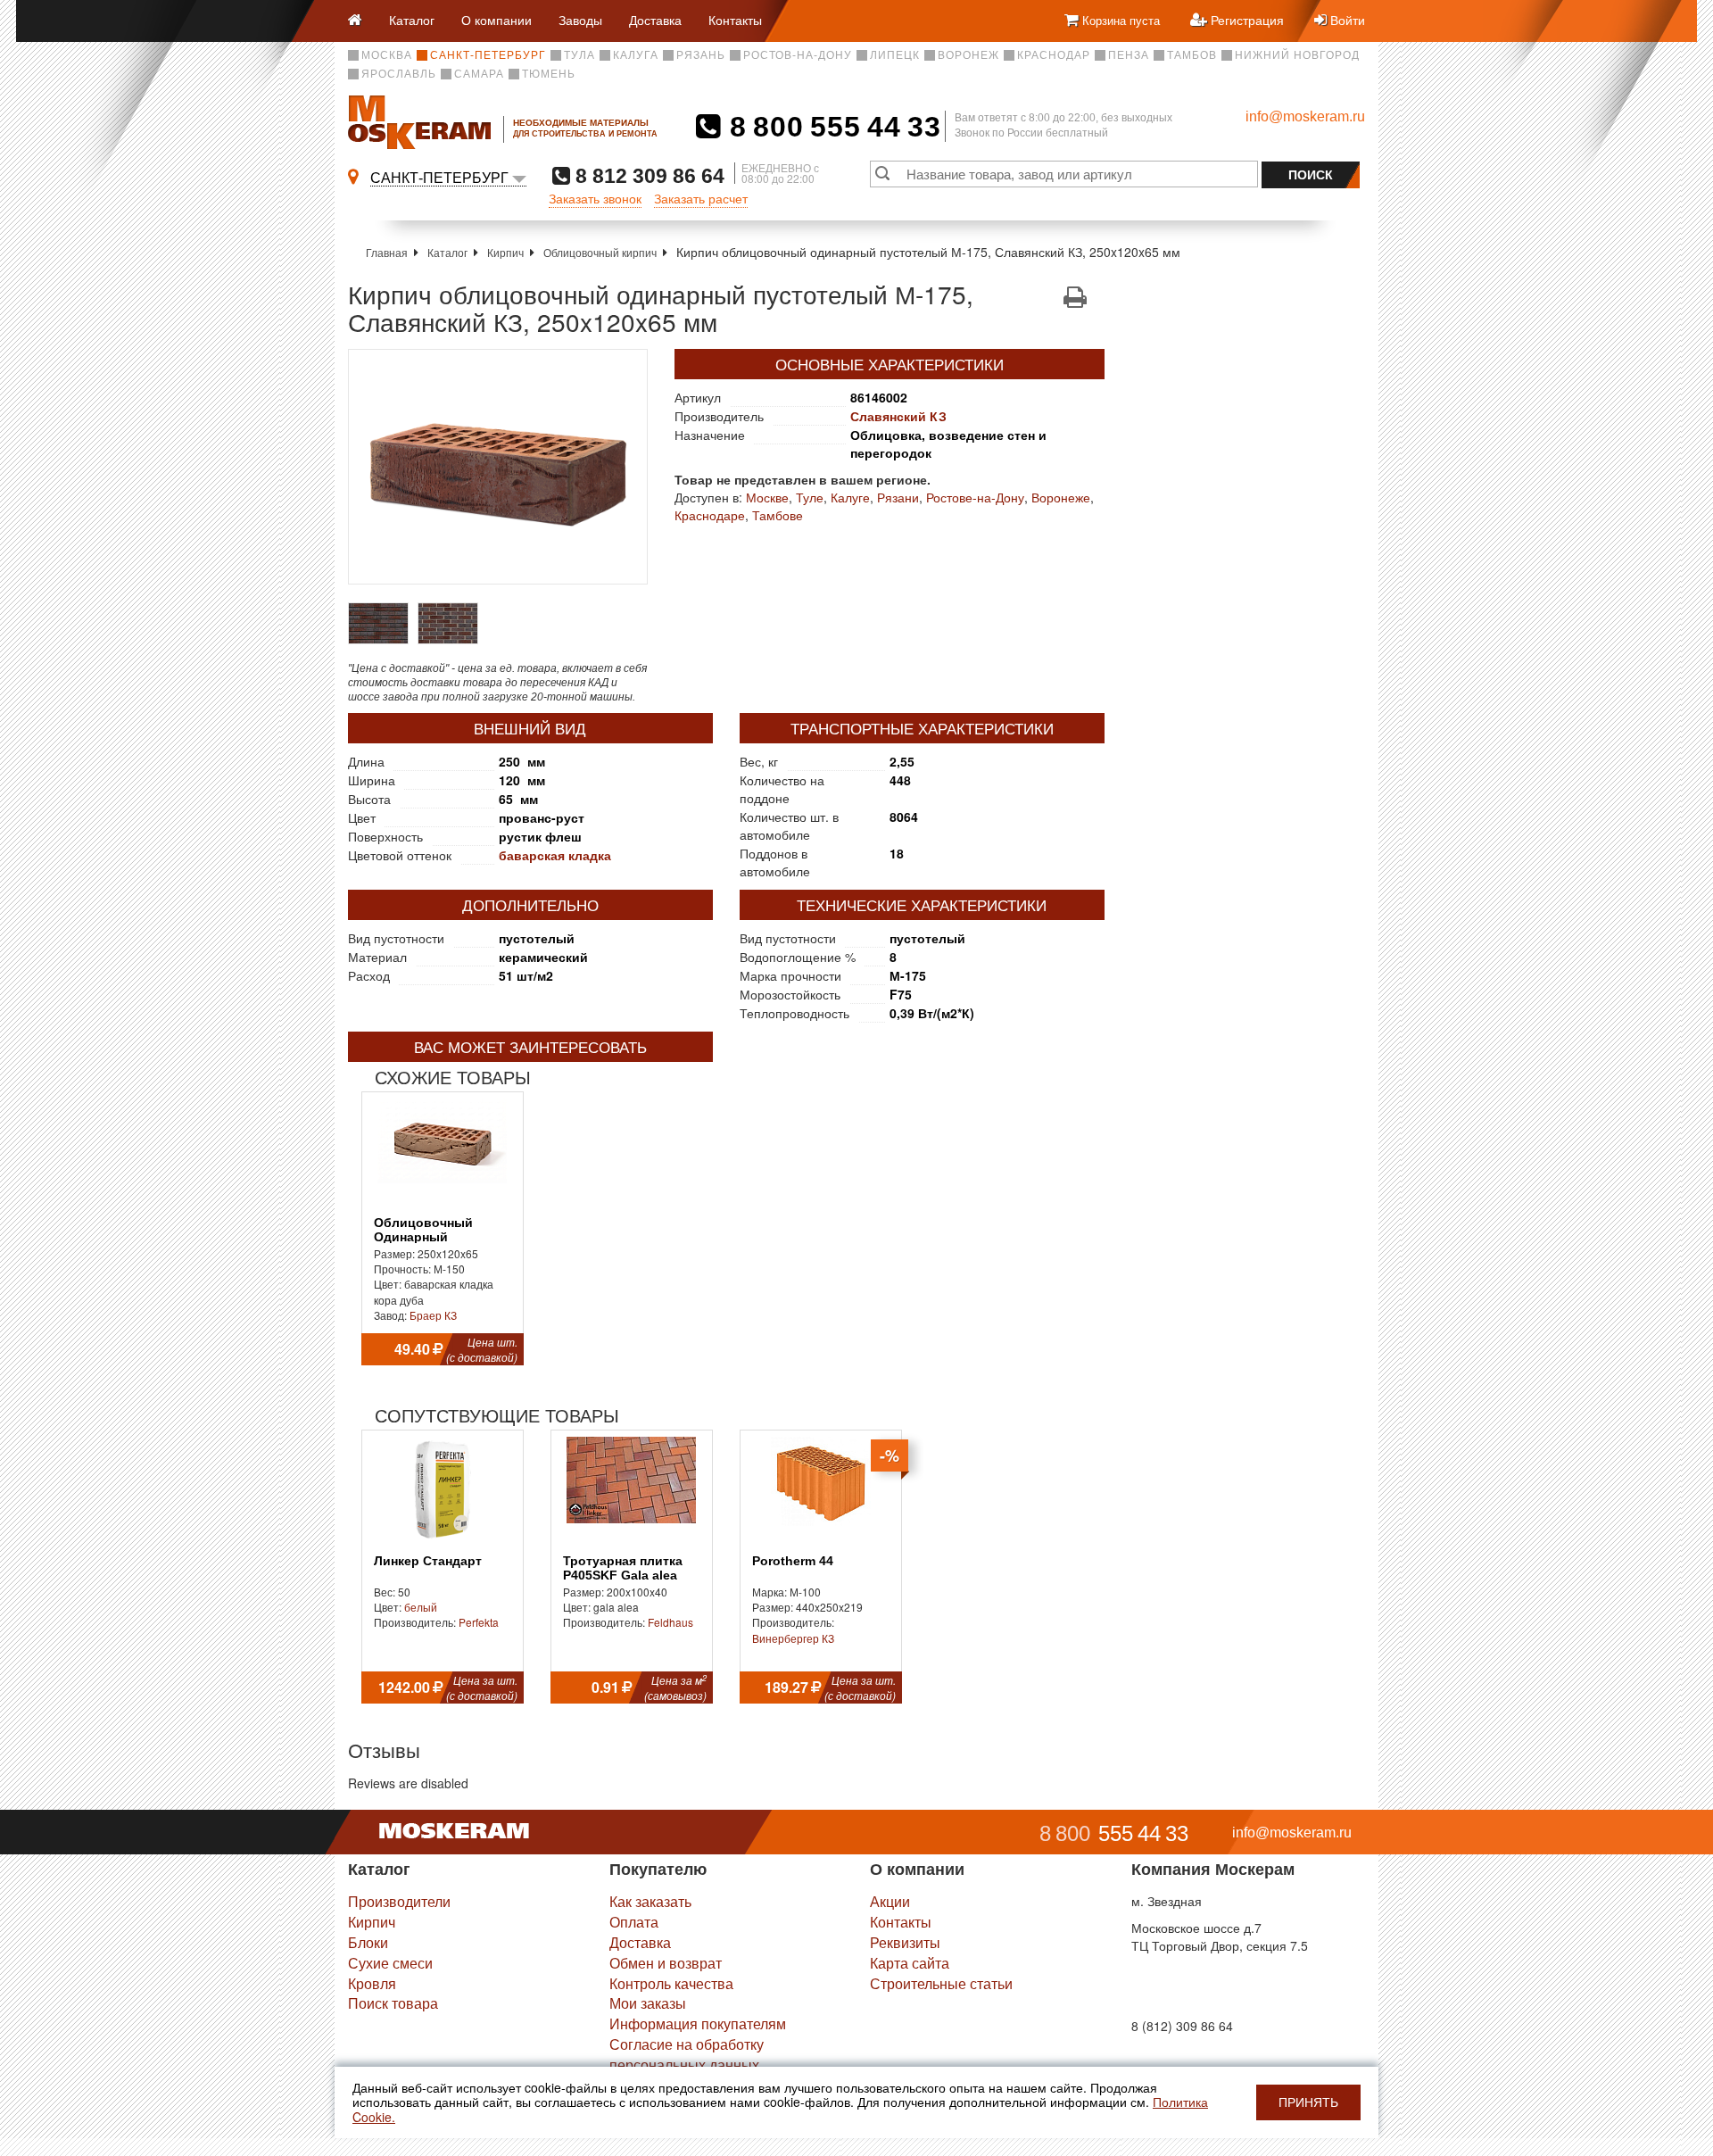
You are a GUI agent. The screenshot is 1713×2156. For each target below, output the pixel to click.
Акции (890, 1901)
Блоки (368, 1942)
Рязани (898, 497)
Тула (579, 55)
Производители (399, 1901)
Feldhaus (670, 1622)
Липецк (895, 55)
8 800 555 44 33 (831, 127)
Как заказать (650, 1901)
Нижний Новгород (1297, 55)
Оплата (634, 1922)
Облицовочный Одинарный (423, 1230)
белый (421, 1607)
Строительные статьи (941, 1983)
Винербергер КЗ (793, 1638)
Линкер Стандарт (428, 1561)
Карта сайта (910, 1963)
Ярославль (399, 74)
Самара (479, 74)
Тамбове (778, 515)
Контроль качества (671, 1983)
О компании (497, 20)
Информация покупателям (698, 2023)
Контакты (735, 20)
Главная (387, 252)
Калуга (636, 55)
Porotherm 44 (793, 1561)
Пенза (1129, 55)
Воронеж (968, 55)
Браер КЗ (433, 1315)
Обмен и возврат (666, 1963)
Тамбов (1192, 55)
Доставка (655, 20)
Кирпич (505, 252)
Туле (810, 497)
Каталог (412, 20)
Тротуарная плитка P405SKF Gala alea (623, 1568)
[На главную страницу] (362, 21)
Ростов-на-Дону (798, 55)
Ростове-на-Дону (975, 497)
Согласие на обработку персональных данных (687, 2054)
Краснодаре (710, 515)
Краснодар (1054, 55)
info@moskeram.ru (1305, 116)
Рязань (701, 55)
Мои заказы (648, 2003)
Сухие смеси (390, 1963)
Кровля (372, 1983)
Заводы (580, 20)
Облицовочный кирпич (600, 252)
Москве (767, 497)
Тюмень (549, 74)
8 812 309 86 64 (647, 175)
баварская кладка (555, 855)
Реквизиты (905, 1942)
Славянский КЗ (898, 416)
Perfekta (479, 1622)
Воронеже (1061, 497)
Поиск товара (393, 2003)
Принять (1308, 2102)
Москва (387, 55)
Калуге (850, 497)
